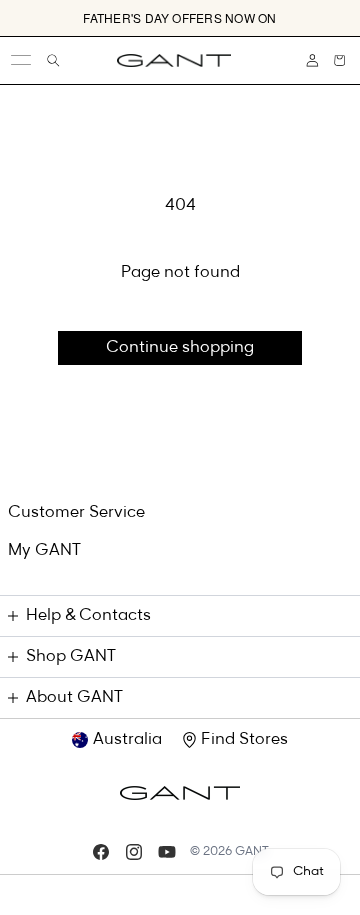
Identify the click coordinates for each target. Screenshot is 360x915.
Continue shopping (180, 348)
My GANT (44, 551)
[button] (339, 60)
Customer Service (76, 513)
